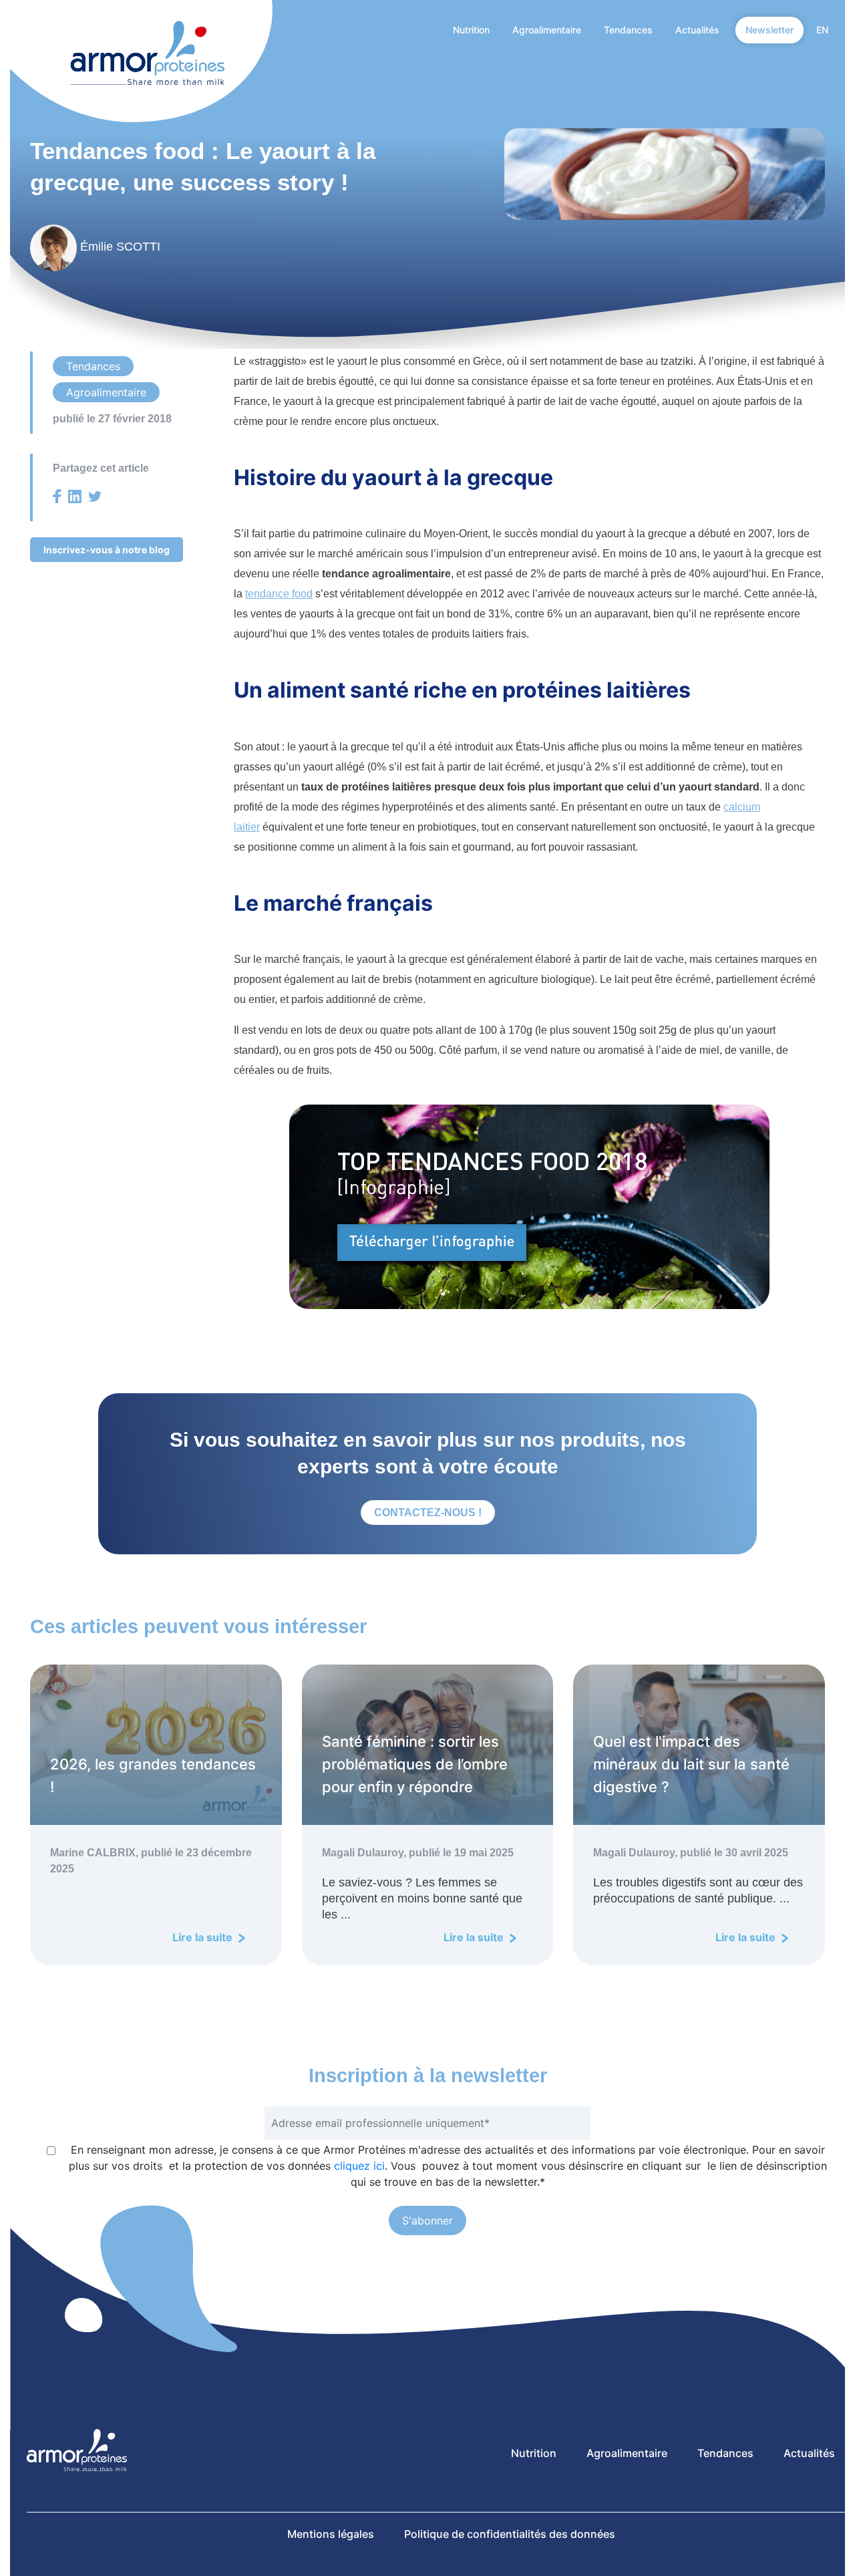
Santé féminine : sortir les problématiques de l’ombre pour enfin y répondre (415, 1764)
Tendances (628, 30)
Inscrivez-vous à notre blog (107, 550)
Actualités (697, 30)
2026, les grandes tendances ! (153, 1775)
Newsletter (769, 30)
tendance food (279, 594)
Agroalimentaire (547, 30)
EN (822, 30)
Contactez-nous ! (428, 1513)
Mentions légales (331, 2534)
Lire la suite (204, 1937)
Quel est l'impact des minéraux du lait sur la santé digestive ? (691, 1764)
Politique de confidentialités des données (510, 2534)
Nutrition (471, 30)
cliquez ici (359, 2166)
